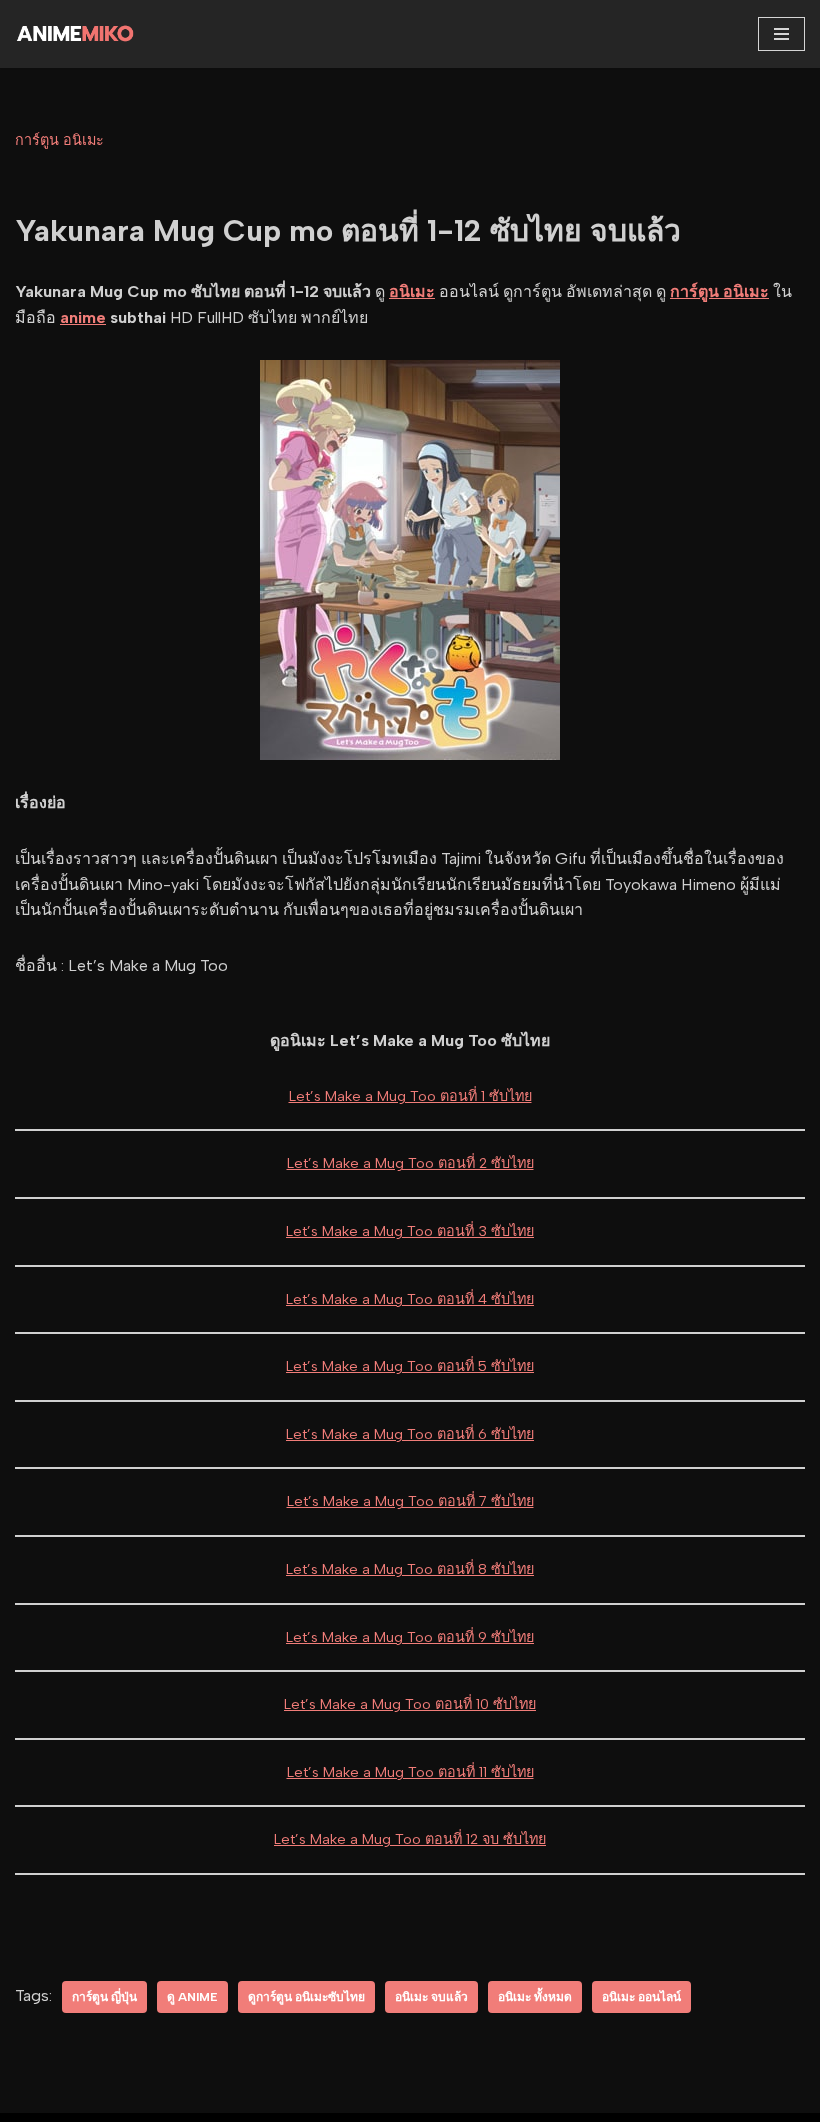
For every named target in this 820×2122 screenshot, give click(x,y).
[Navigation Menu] (781, 34)
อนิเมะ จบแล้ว (431, 1997)
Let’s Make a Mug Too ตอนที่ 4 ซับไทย (410, 1299)
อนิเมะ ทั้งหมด (535, 1997)
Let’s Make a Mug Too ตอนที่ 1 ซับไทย (410, 1096)
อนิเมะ (412, 291)
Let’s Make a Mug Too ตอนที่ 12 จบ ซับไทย (410, 1839)
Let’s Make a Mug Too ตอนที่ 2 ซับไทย (410, 1163)
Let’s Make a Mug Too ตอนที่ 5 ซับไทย (410, 1366)
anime (83, 317)
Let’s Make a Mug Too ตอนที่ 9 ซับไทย (410, 1637)
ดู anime (192, 1997)
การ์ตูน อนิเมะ (59, 140)
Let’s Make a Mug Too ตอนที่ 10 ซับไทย (410, 1704)
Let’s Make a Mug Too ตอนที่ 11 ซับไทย (410, 1772)
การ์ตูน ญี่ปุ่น (104, 1997)
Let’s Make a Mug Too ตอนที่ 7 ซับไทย (410, 1501)
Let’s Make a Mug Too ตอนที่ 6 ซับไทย (410, 1434)
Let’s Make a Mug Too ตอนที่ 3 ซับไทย (410, 1231)
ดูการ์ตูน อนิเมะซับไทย (306, 1997)
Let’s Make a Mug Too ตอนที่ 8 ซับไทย (410, 1569)
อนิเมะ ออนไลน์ (641, 1997)
